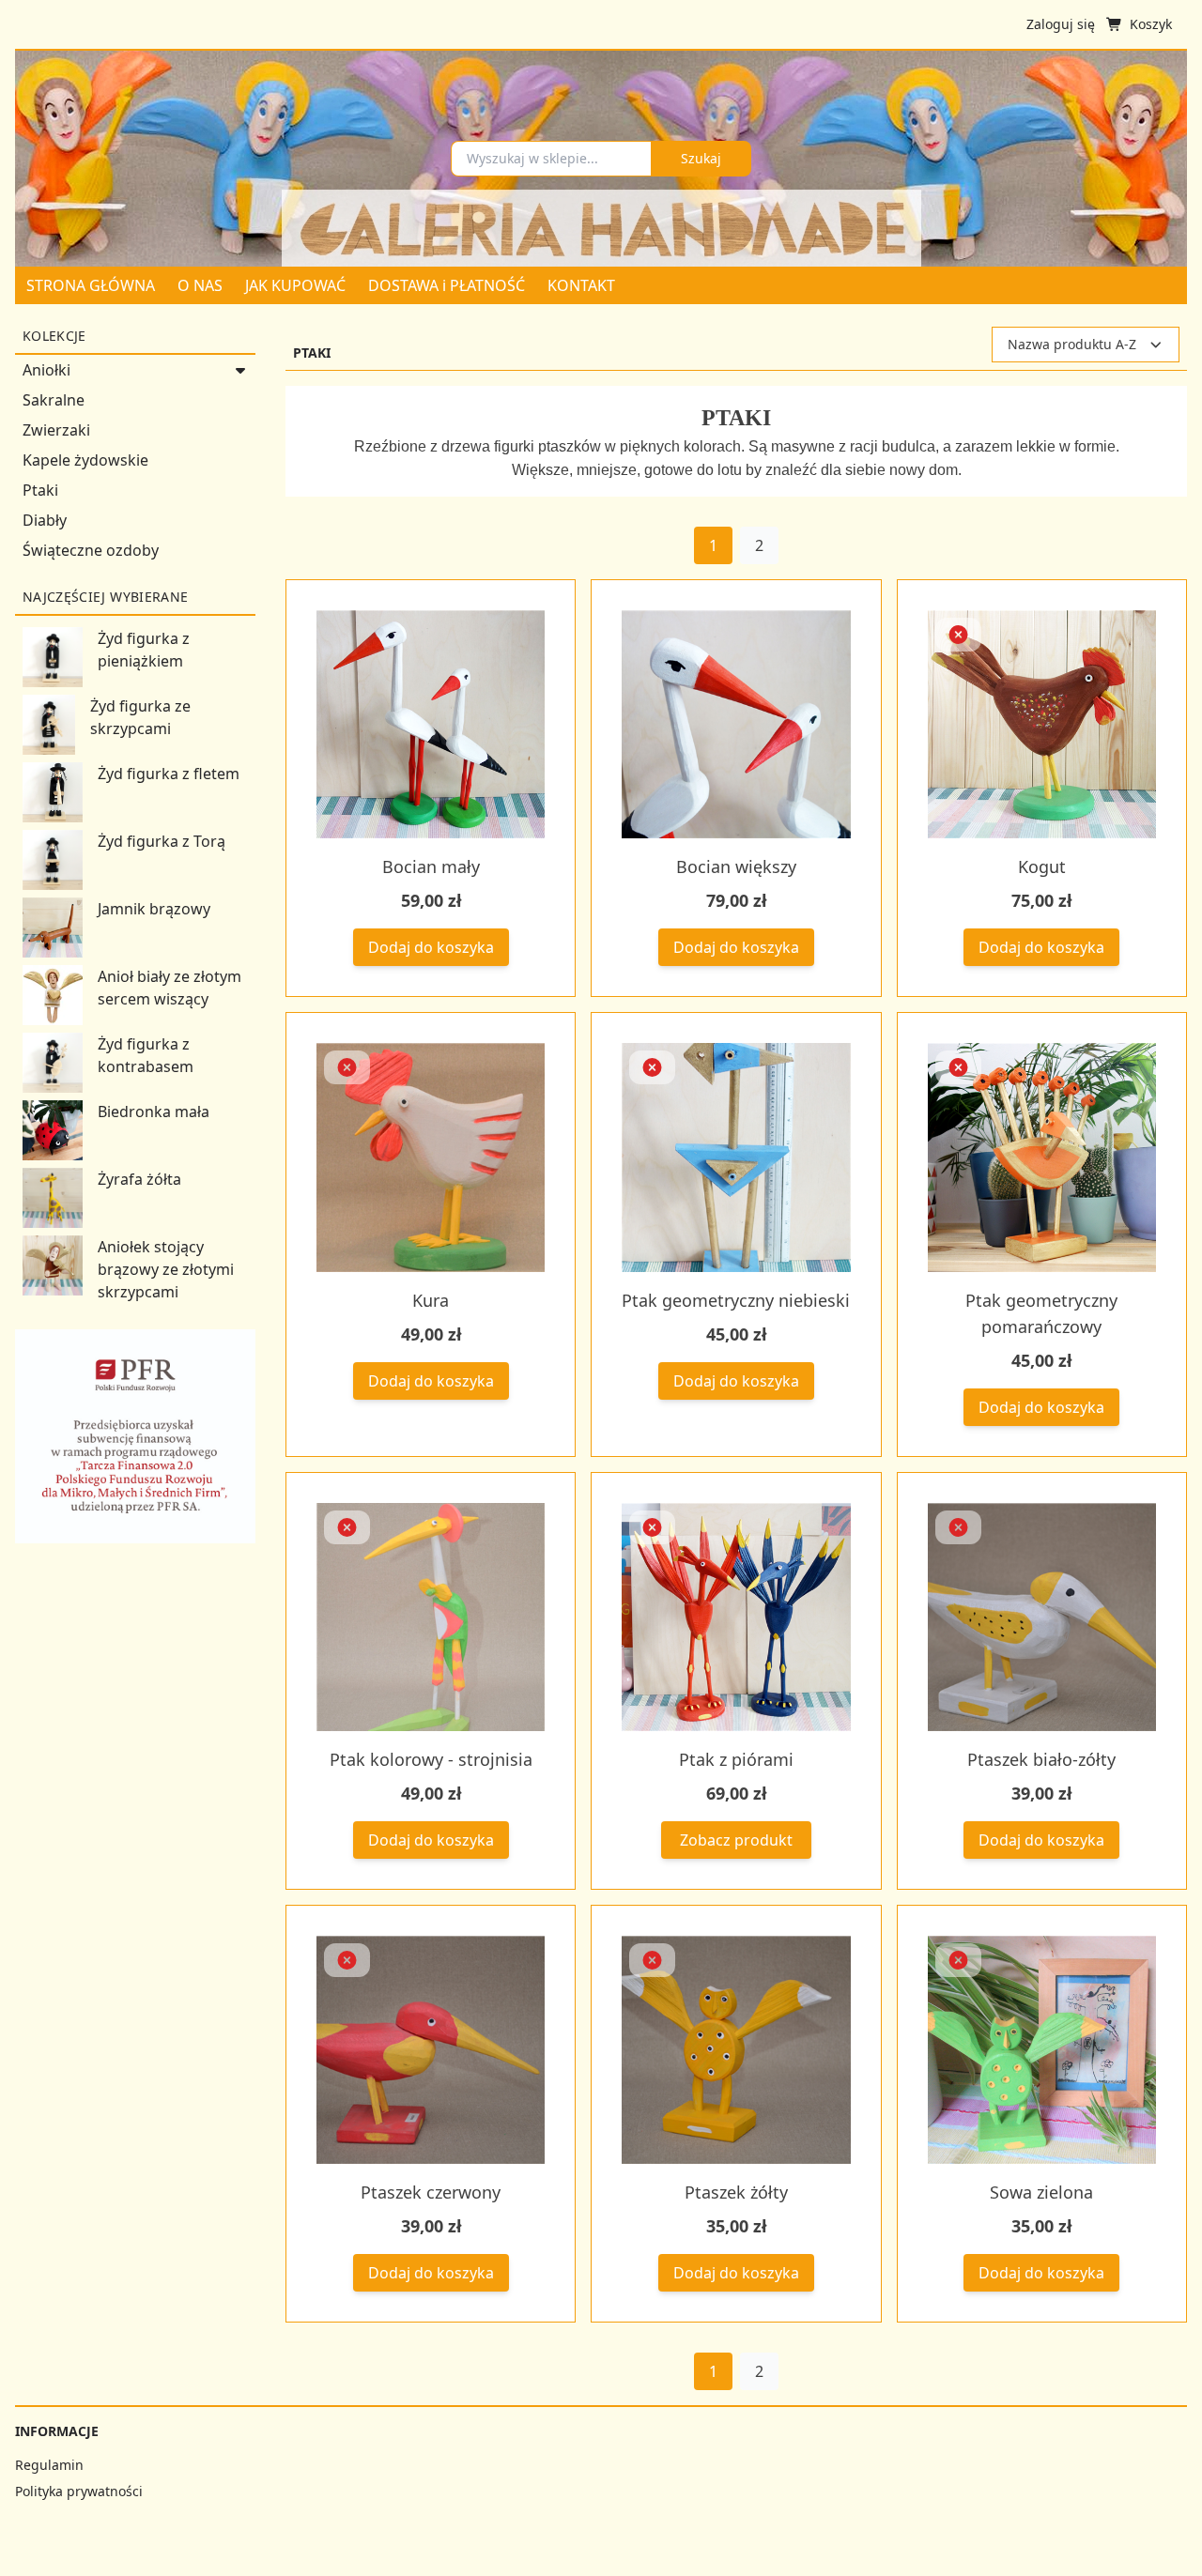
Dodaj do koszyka (431, 947)
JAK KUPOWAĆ (295, 285)
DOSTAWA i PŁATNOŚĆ (447, 285)
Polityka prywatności (79, 2491)
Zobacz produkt (736, 1840)
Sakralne (54, 400)
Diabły (45, 520)
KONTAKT (581, 285)
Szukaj (701, 158)
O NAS (200, 285)
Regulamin (49, 2465)
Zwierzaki (56, 430)
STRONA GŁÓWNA (91, 285)
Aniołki (46, 370)
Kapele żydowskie (85, 460)
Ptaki (40, 490)
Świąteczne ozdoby (91, 550)
